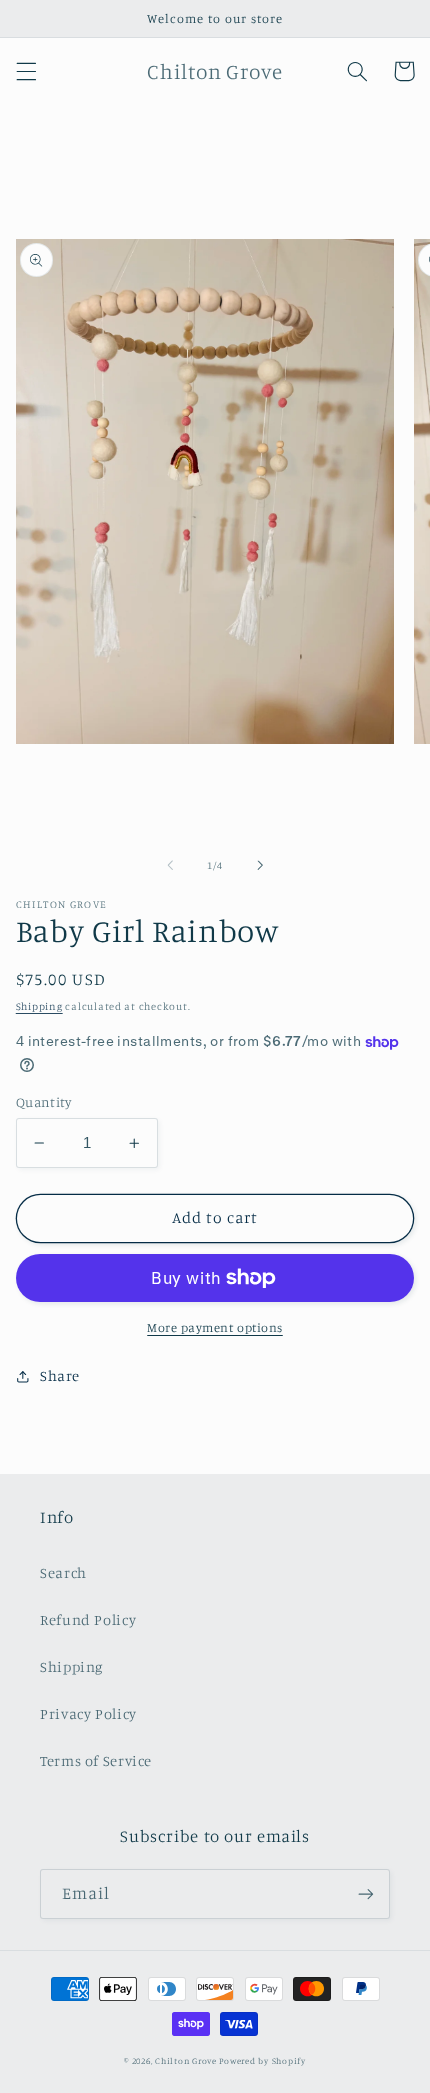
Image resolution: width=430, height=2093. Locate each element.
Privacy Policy (88, 1713)
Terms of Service (96, 1760)
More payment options (215, 1327)
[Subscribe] (366, 1893)
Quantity (43, 1102)
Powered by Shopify (262, 2060)
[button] (26, 71)
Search (63, 1572)
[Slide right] (260, 865)
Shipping (39, 1006)
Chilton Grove (186, 2060)
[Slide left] (170, 865)
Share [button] (60, 1375)
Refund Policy (88, 1619)
